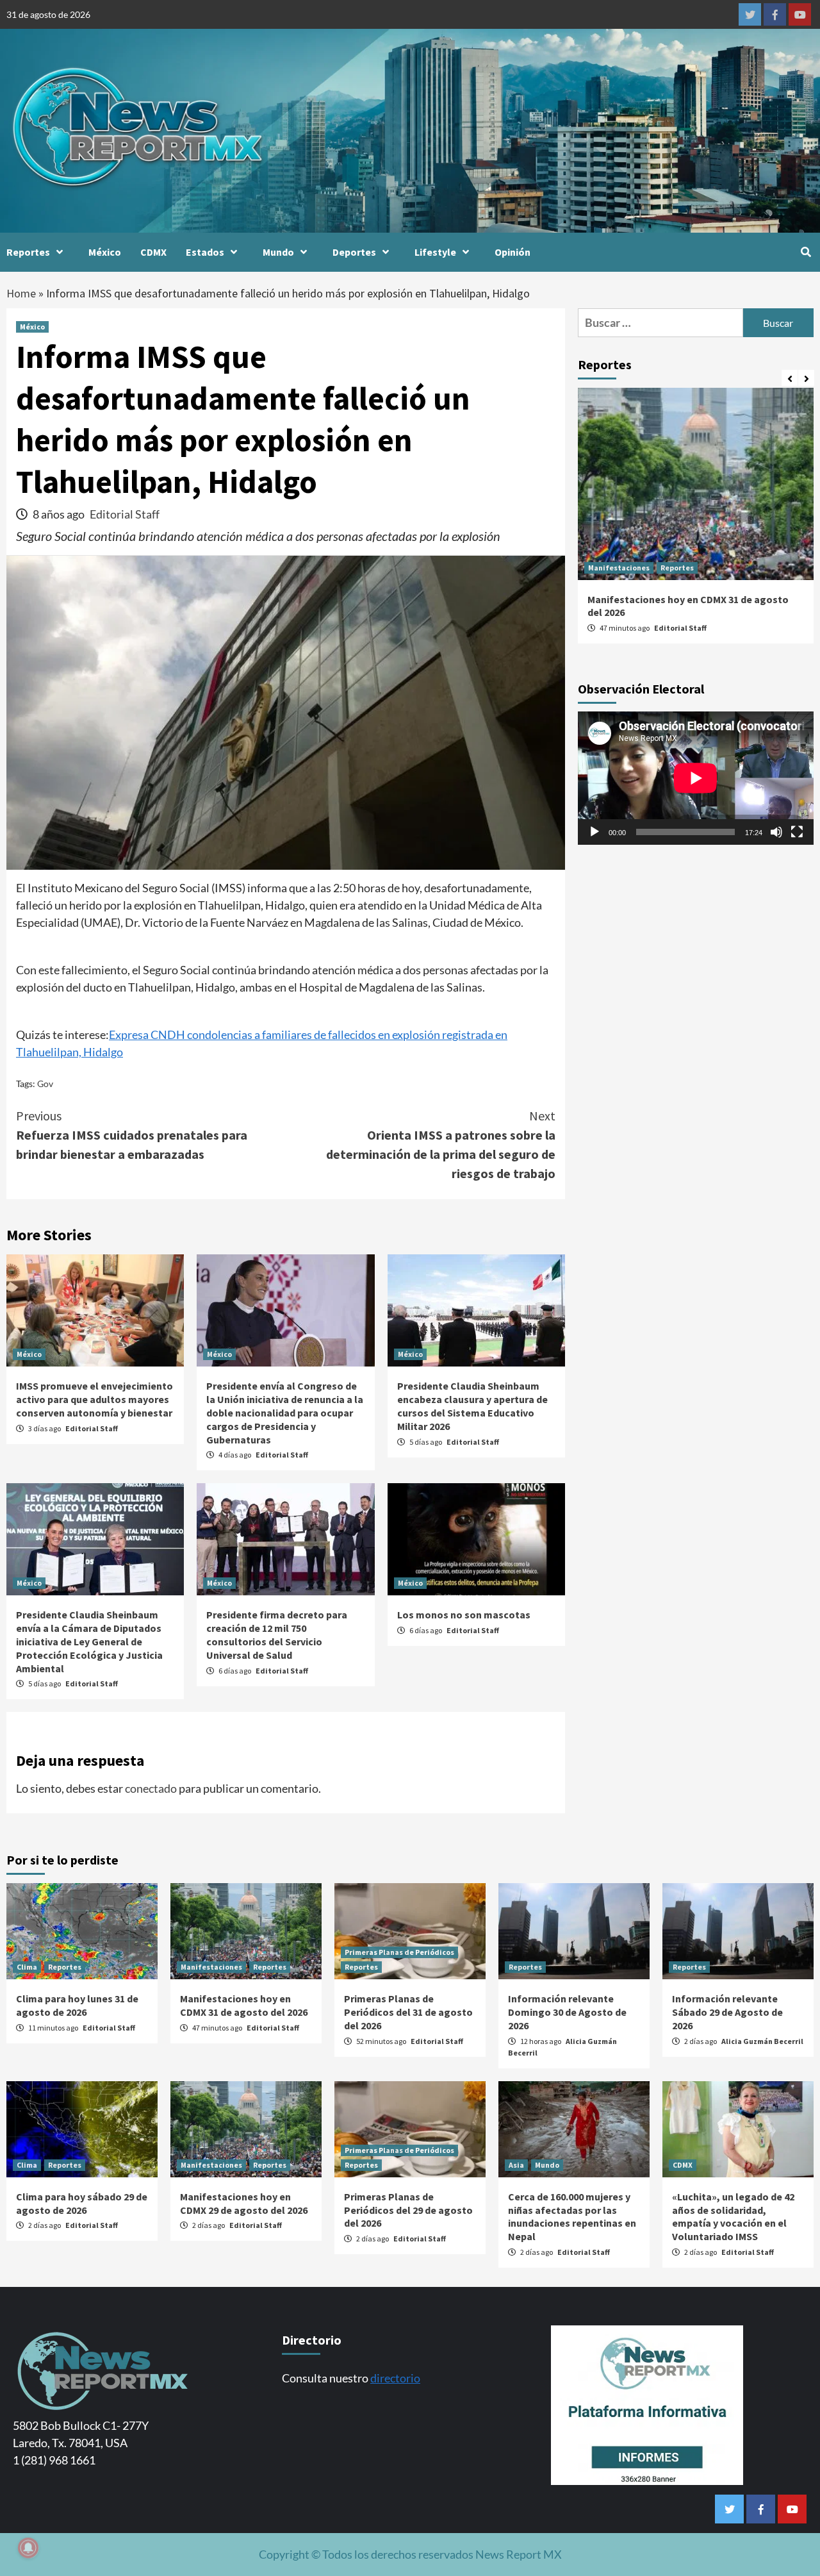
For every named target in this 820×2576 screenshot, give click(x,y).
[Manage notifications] (28, 2548)
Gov (45, 1084)
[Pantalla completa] (797, 831)
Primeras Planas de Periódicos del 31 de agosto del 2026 (408, 2012)
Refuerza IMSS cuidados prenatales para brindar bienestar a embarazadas (132, 1135)
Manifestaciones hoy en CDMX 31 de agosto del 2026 (244, 2005)
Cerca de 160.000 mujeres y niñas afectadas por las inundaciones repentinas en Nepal (572, 2216)
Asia (516, 2165)
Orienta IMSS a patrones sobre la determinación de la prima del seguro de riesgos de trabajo (441, 1144)
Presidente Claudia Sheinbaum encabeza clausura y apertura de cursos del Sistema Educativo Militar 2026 (472, 1406)
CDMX (153, 252)
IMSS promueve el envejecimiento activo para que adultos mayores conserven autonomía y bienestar (94, 1399)
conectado (151, 1788)
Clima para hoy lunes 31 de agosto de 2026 (77, 2005)
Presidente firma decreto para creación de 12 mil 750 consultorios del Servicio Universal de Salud (277, 1634)
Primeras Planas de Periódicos (399, 1952)
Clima (27, 1967)
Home (21, 293)
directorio (395, 2378)
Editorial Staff (125, 514)
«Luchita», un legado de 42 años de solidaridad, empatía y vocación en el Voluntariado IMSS (733, 2216)
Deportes (354, 252)
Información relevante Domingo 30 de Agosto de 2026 (567, 2012)
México (105, 252)
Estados (205, 252)
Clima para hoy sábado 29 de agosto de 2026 (82, 2203)
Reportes (28, 252)
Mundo (278, 252)
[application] (696, 778)
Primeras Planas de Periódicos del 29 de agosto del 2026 (408, 2210)
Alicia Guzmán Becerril (762, 2041)
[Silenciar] (776, 831)
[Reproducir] (594, 831)
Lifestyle (435, 252)
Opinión (512, 252)
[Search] (806, 252)
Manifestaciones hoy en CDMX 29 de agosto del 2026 (244, 2203)
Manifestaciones (619, 568)
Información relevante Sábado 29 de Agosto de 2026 (727, 2012)
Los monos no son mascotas (464, 1615)
